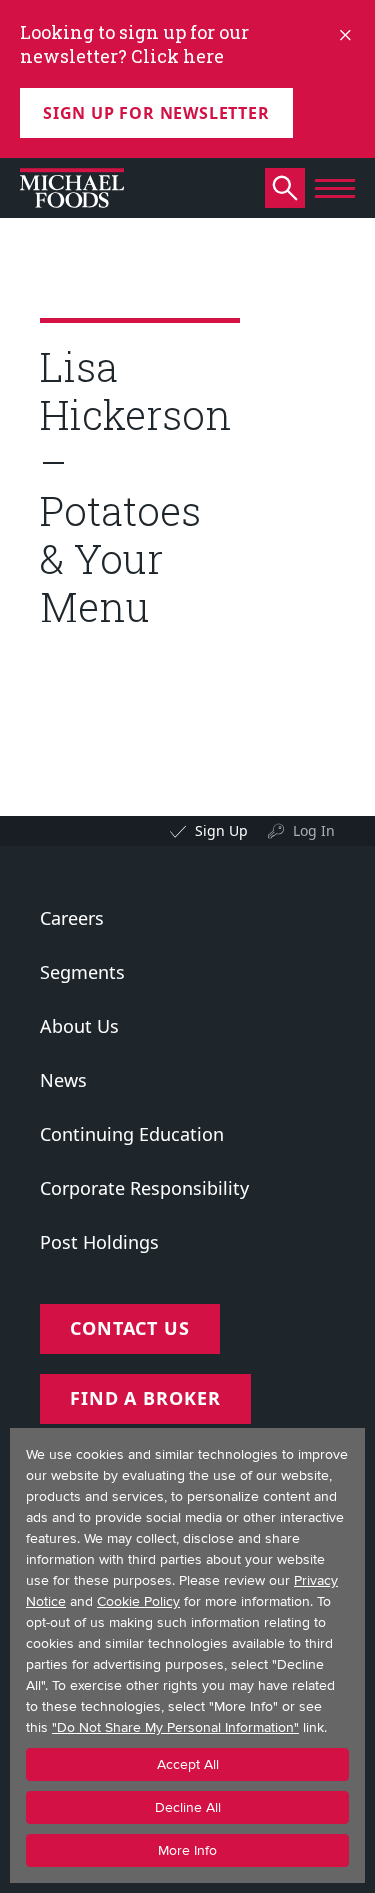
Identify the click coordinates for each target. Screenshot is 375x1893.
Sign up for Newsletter (156, 113)
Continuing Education (132, 1134)
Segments (82, 972)
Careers (72, 918)
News (63, 1080)
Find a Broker (145, 1398)
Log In (314, 830)
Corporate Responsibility (144, 1188)
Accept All (188, 1764)
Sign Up (221, 830)
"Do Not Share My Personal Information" (175, 1727)
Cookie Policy (138, 1601)
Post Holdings (99, 1242)
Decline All (188, 1807)
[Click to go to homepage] (72, 188)
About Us (79, 1026)
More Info (187, 1850)
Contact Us (130, 1328)
